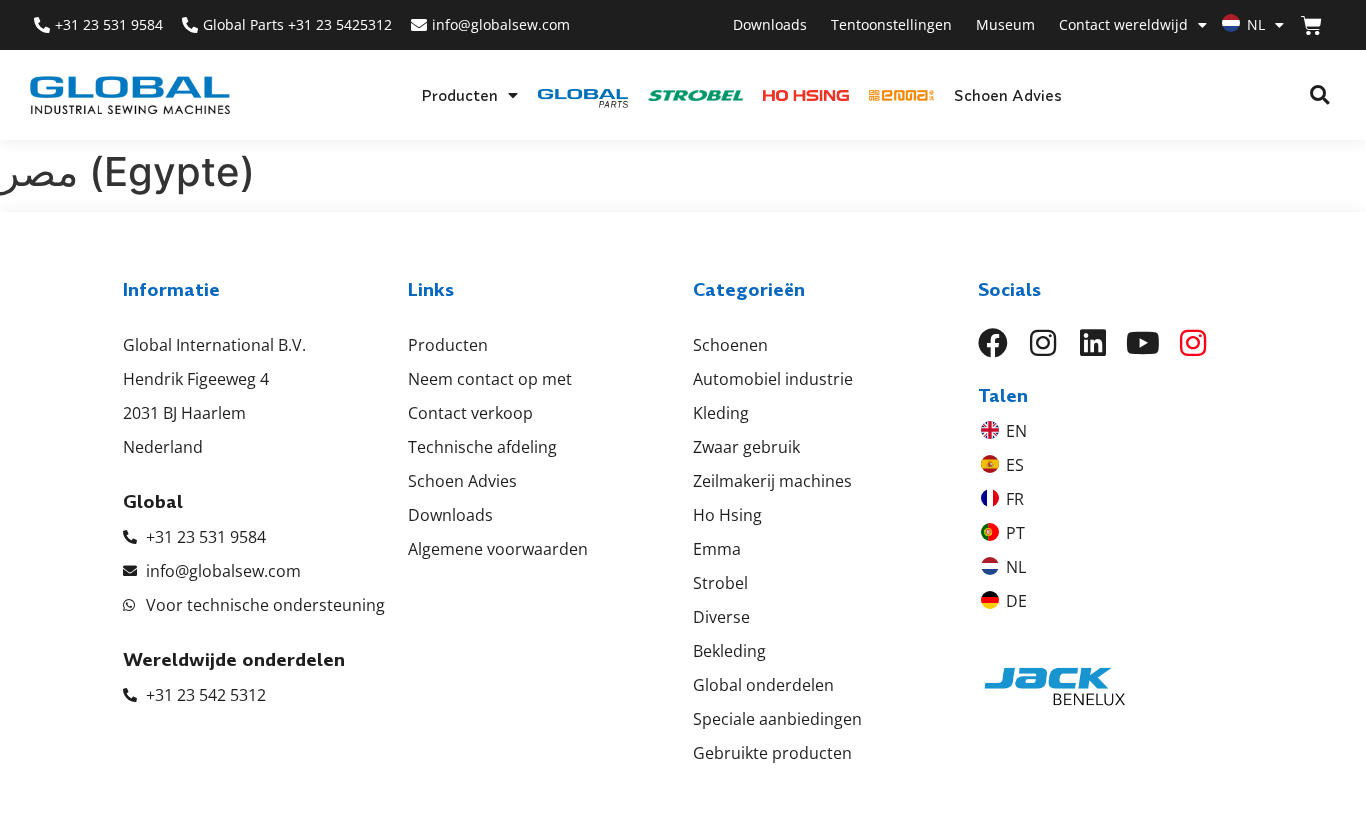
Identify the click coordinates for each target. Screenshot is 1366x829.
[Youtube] (1143, 343)
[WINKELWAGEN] (1311, 25)
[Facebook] (993, 343)
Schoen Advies (1008, 95)
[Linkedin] (1093, 343)
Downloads (770, 24)
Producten (459, 95)
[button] (1319, 95)
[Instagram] (1043, 343)
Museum (1005, 24)
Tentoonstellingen (891, 24)
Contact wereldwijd (1123, 24)
